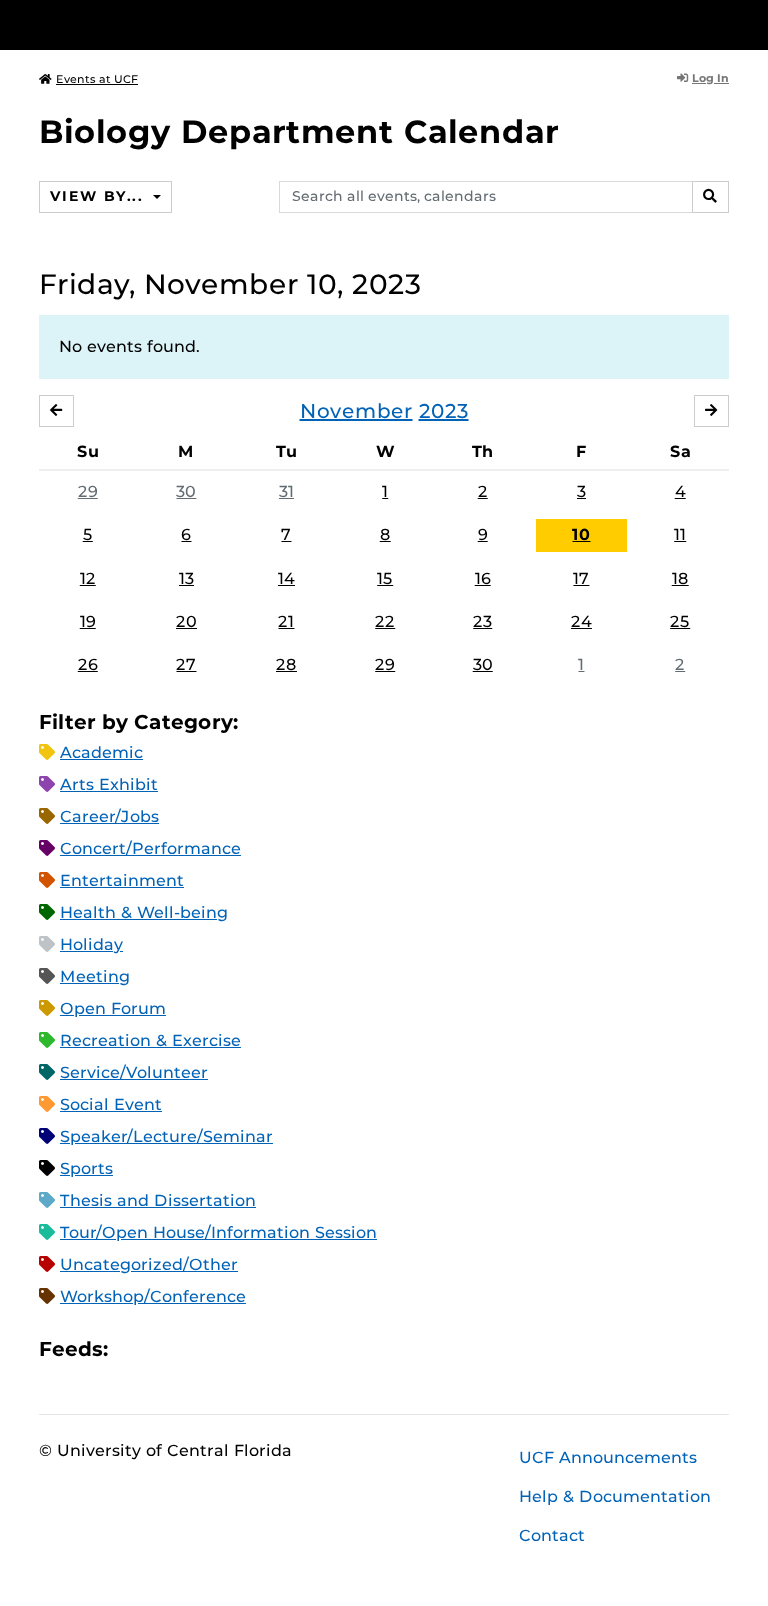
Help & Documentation (615, 1496)
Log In (710, 78)
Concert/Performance (150, 848)
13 (186, 578)
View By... (99, 196)
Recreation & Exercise (150, 1040)
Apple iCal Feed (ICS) (134, 1349)
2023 (444, 411)
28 (286, 664)
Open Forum (113, 1008)
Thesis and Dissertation (158, 1200)
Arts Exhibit (109, 784)
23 (482, 621)
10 (581, 534)
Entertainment (122, 880)
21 (286, 621)
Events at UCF (97, 79)
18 (680, 578)
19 (88, 621)
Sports (86, 1168)
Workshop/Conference (153, 1296)
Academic (101, 752)
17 (581, 578)
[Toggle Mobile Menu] (724, 23)
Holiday (91, 944)
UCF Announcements (608, 1457)
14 (286, 578)
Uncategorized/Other (149, 1264)
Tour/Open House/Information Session (218, 1232)
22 (385, 621)
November (356, 411)
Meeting (95, 976)
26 (88, 664)
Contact (552, 1535)
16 (483, 578)
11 (680, 534)
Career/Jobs (109, 816)
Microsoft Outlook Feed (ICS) (168, 1349)
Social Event (111, 1104)
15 (385, 578)
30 (186, 491)
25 (680, 621)
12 (88, 578)
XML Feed (236, 1349)
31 (286, 491)
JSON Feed (270, 1349)
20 (186, 621)
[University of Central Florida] (172, 24)
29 (88, 491)
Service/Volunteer (134, 1072)
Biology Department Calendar (299, 131)
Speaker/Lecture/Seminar (166, 1136)
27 (186, 664)
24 (581, 621)
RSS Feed (202, 1349)
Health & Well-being (144, 912)
